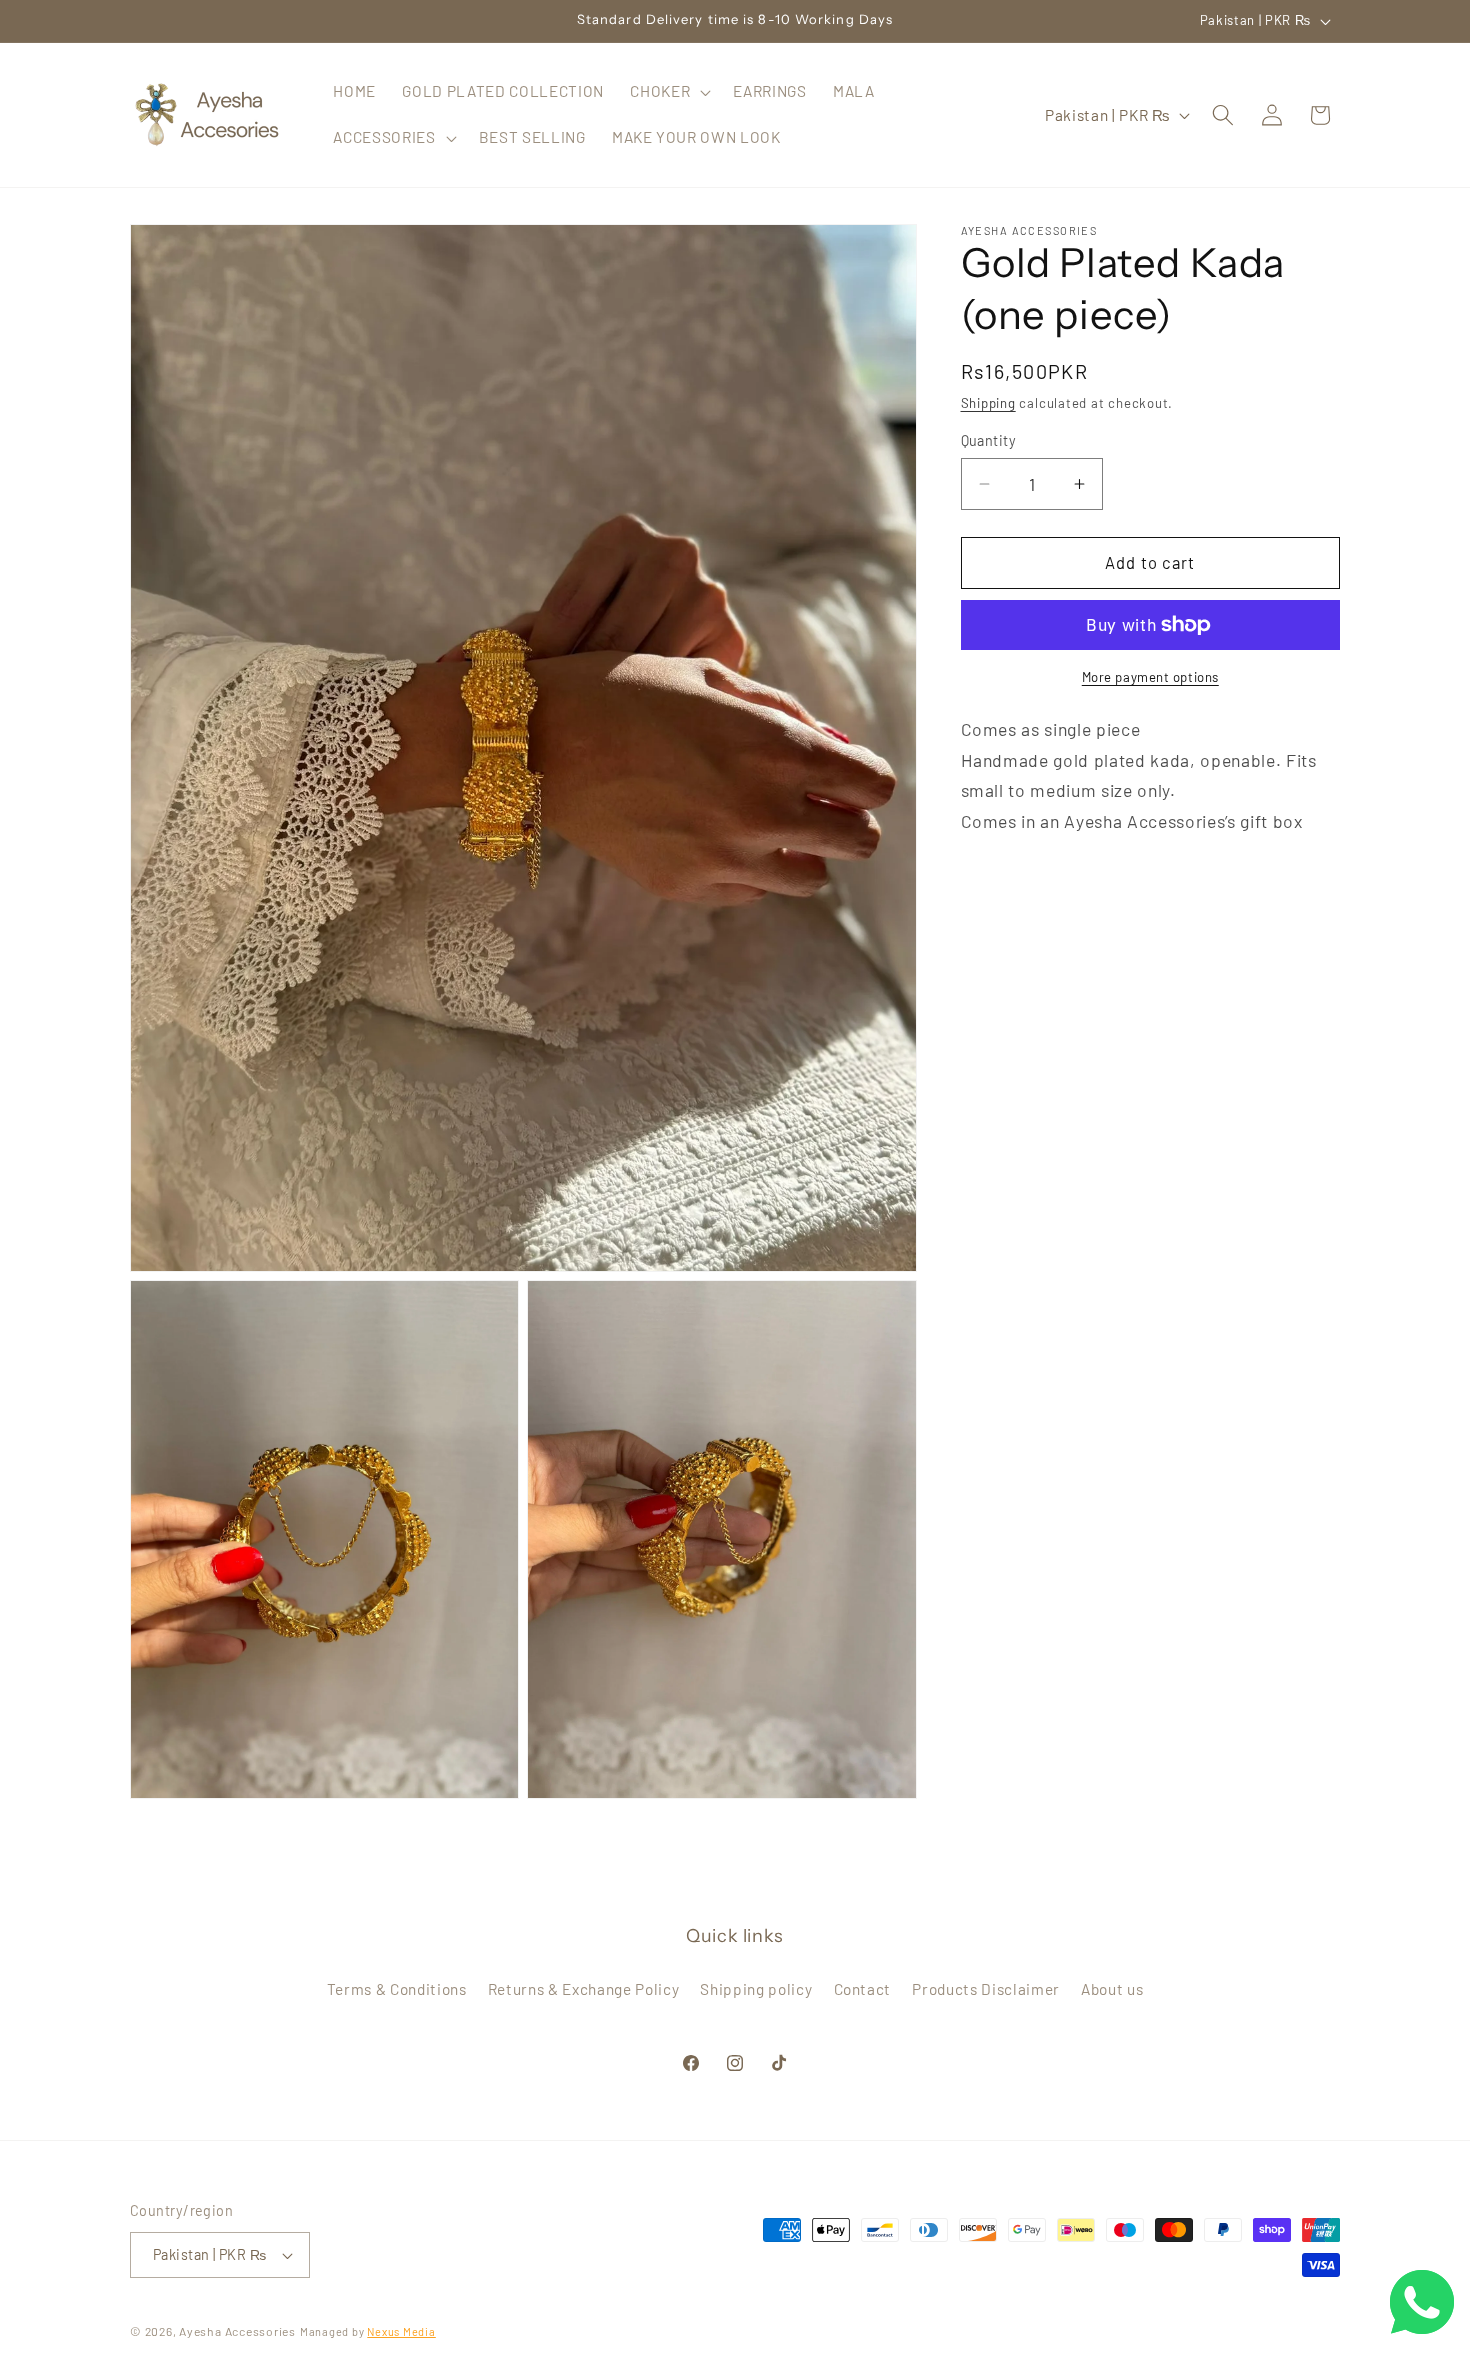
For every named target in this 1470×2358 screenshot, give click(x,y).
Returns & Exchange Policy (584, 1989)
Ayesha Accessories (237, 2331)
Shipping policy (756, 1989)
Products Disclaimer (986, 1989)
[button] (668, 92)
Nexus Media (401, 2331)
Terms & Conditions (397, 1989)
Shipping (988, 403)
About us (1112, 1989)
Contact (863, 1989)
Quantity (989, 440)
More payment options (1150, 677)
